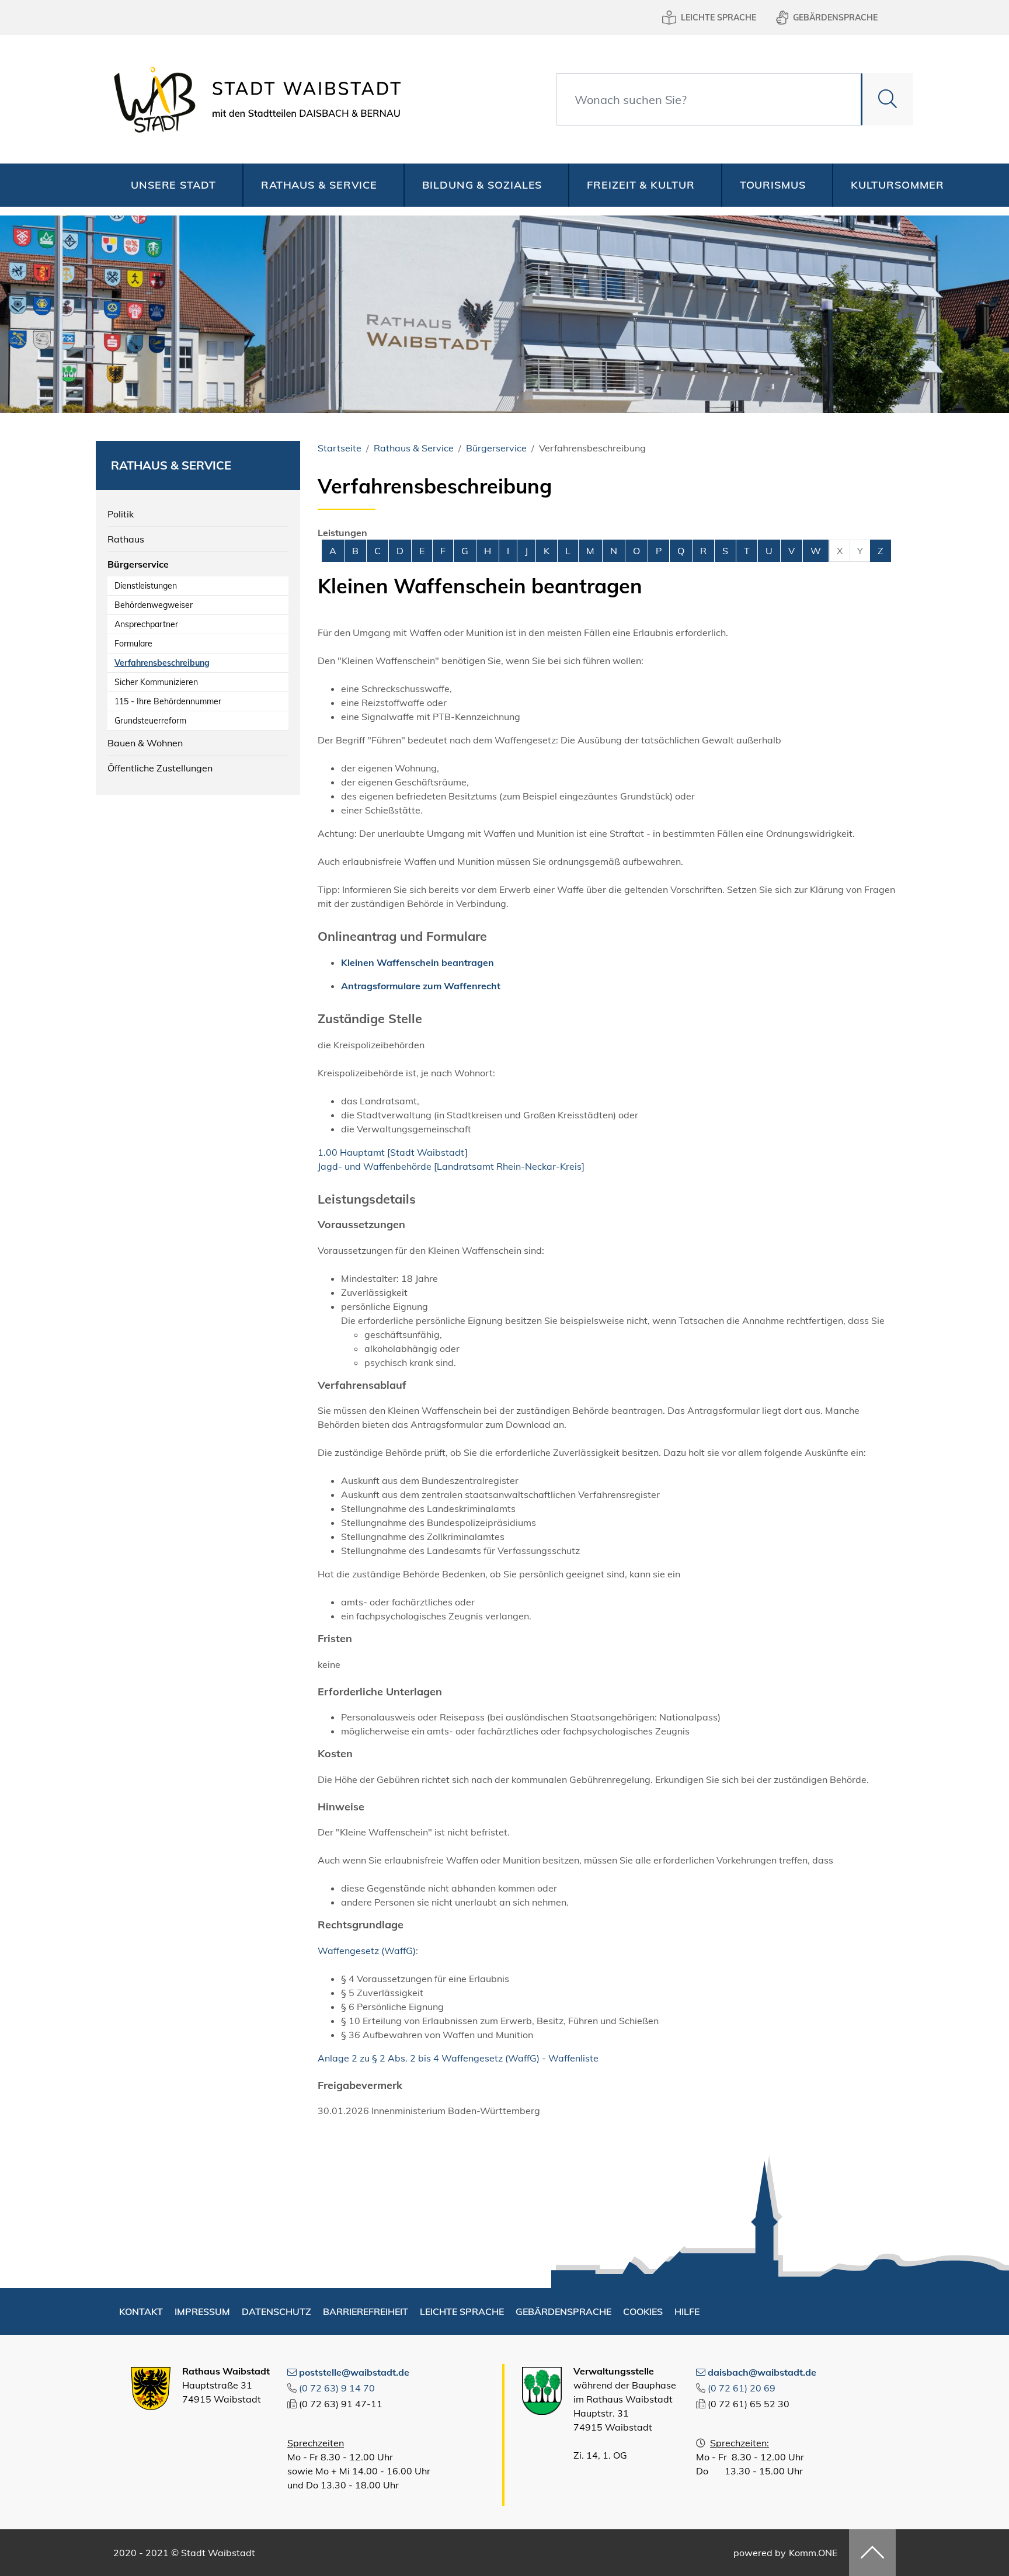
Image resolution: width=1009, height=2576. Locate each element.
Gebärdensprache (835, 18)
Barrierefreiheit (366, 2311)
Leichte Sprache (719, 18)
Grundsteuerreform (150, 721)
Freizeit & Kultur (641, 185)
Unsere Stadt (173, 185)
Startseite (340, 448)
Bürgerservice (138, 564)
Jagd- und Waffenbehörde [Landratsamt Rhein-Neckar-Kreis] (451, 1166)
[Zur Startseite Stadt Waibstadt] (254, 99)
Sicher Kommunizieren (156, 682)
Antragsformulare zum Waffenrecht (421, 986)
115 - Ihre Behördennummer (168, 701)
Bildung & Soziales (482, 185)
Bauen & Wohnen (145, 743)
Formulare (133, 644)
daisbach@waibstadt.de (762, 2372)
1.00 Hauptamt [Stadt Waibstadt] (393, 1152)
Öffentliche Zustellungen (160, 768)
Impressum (202, 2311)
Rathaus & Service (319, 185)
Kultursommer (897, 185)
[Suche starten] (887, 99)
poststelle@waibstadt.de (354, 2372)
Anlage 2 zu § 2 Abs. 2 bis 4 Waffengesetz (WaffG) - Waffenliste (458, 2058)
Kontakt (141, 2311)
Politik (121, 514)
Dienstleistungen (146, 586)
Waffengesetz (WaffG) (367, 1951)
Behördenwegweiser (154, 605)
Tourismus (773, 185)
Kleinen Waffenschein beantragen (417, 962)
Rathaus (126, 539)
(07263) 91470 (337, 2388)
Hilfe (687, 2311)
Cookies (643, 2311)
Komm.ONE (813, 2553)
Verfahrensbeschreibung (162, 663)
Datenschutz (276, 2311)
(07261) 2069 (742, 2388)
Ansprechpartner (146, 624)
